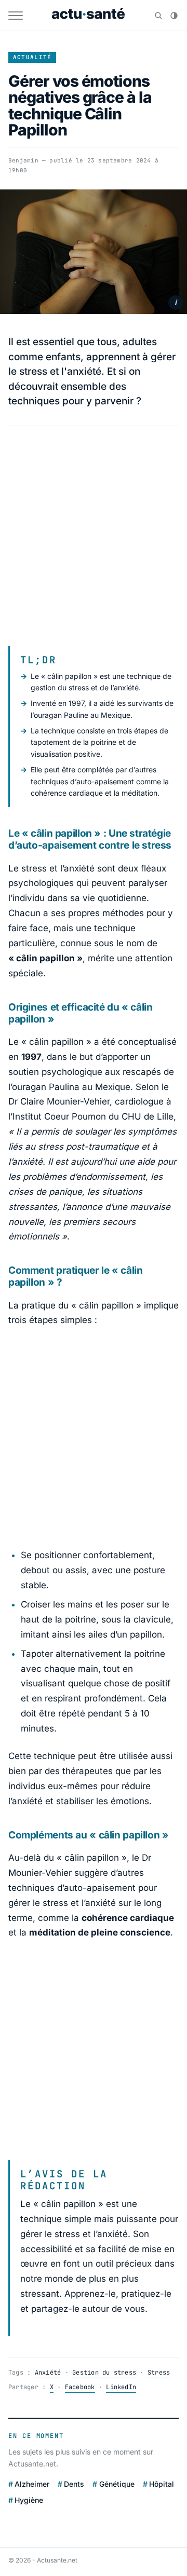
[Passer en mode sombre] (174, 16)
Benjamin (23, 160)
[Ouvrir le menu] (16, 16)
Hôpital (162, 2484)
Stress (159, 2373)
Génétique (117, 2484)
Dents (74, 2484)
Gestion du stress (104, 2373)
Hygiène (29, 2500)
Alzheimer (32, 2484)
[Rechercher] (158, 16)
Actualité (32, 57)
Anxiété (48, 2373)
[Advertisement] (94, 536)
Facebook (80, 2387)
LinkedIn (121, 2387)
